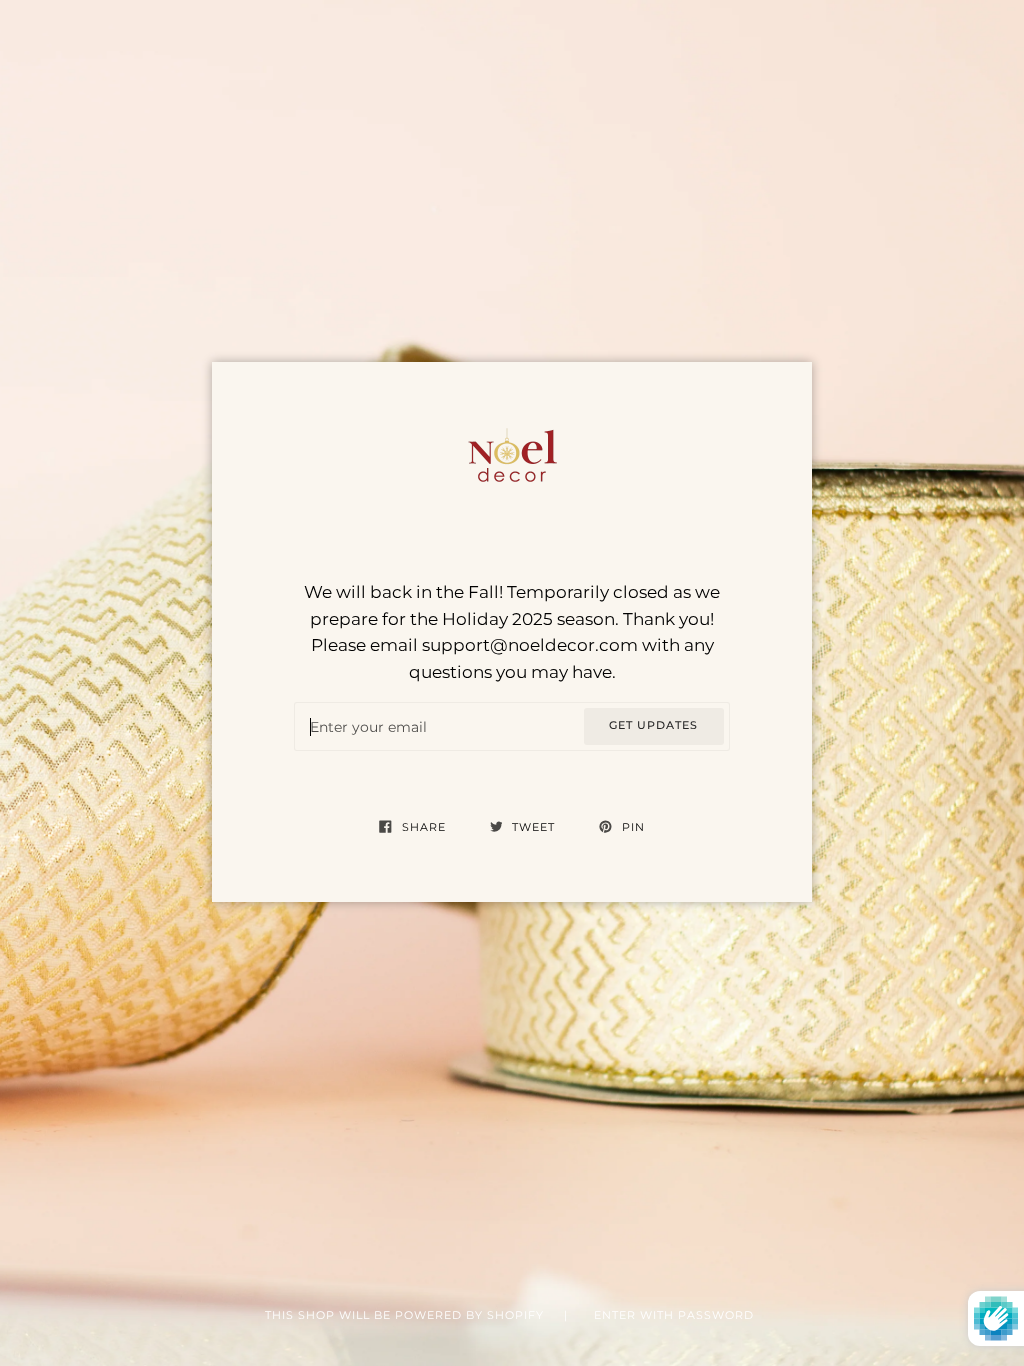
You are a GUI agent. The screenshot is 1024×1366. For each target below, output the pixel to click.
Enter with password (674, 1315)
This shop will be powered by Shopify (406, 1315)
